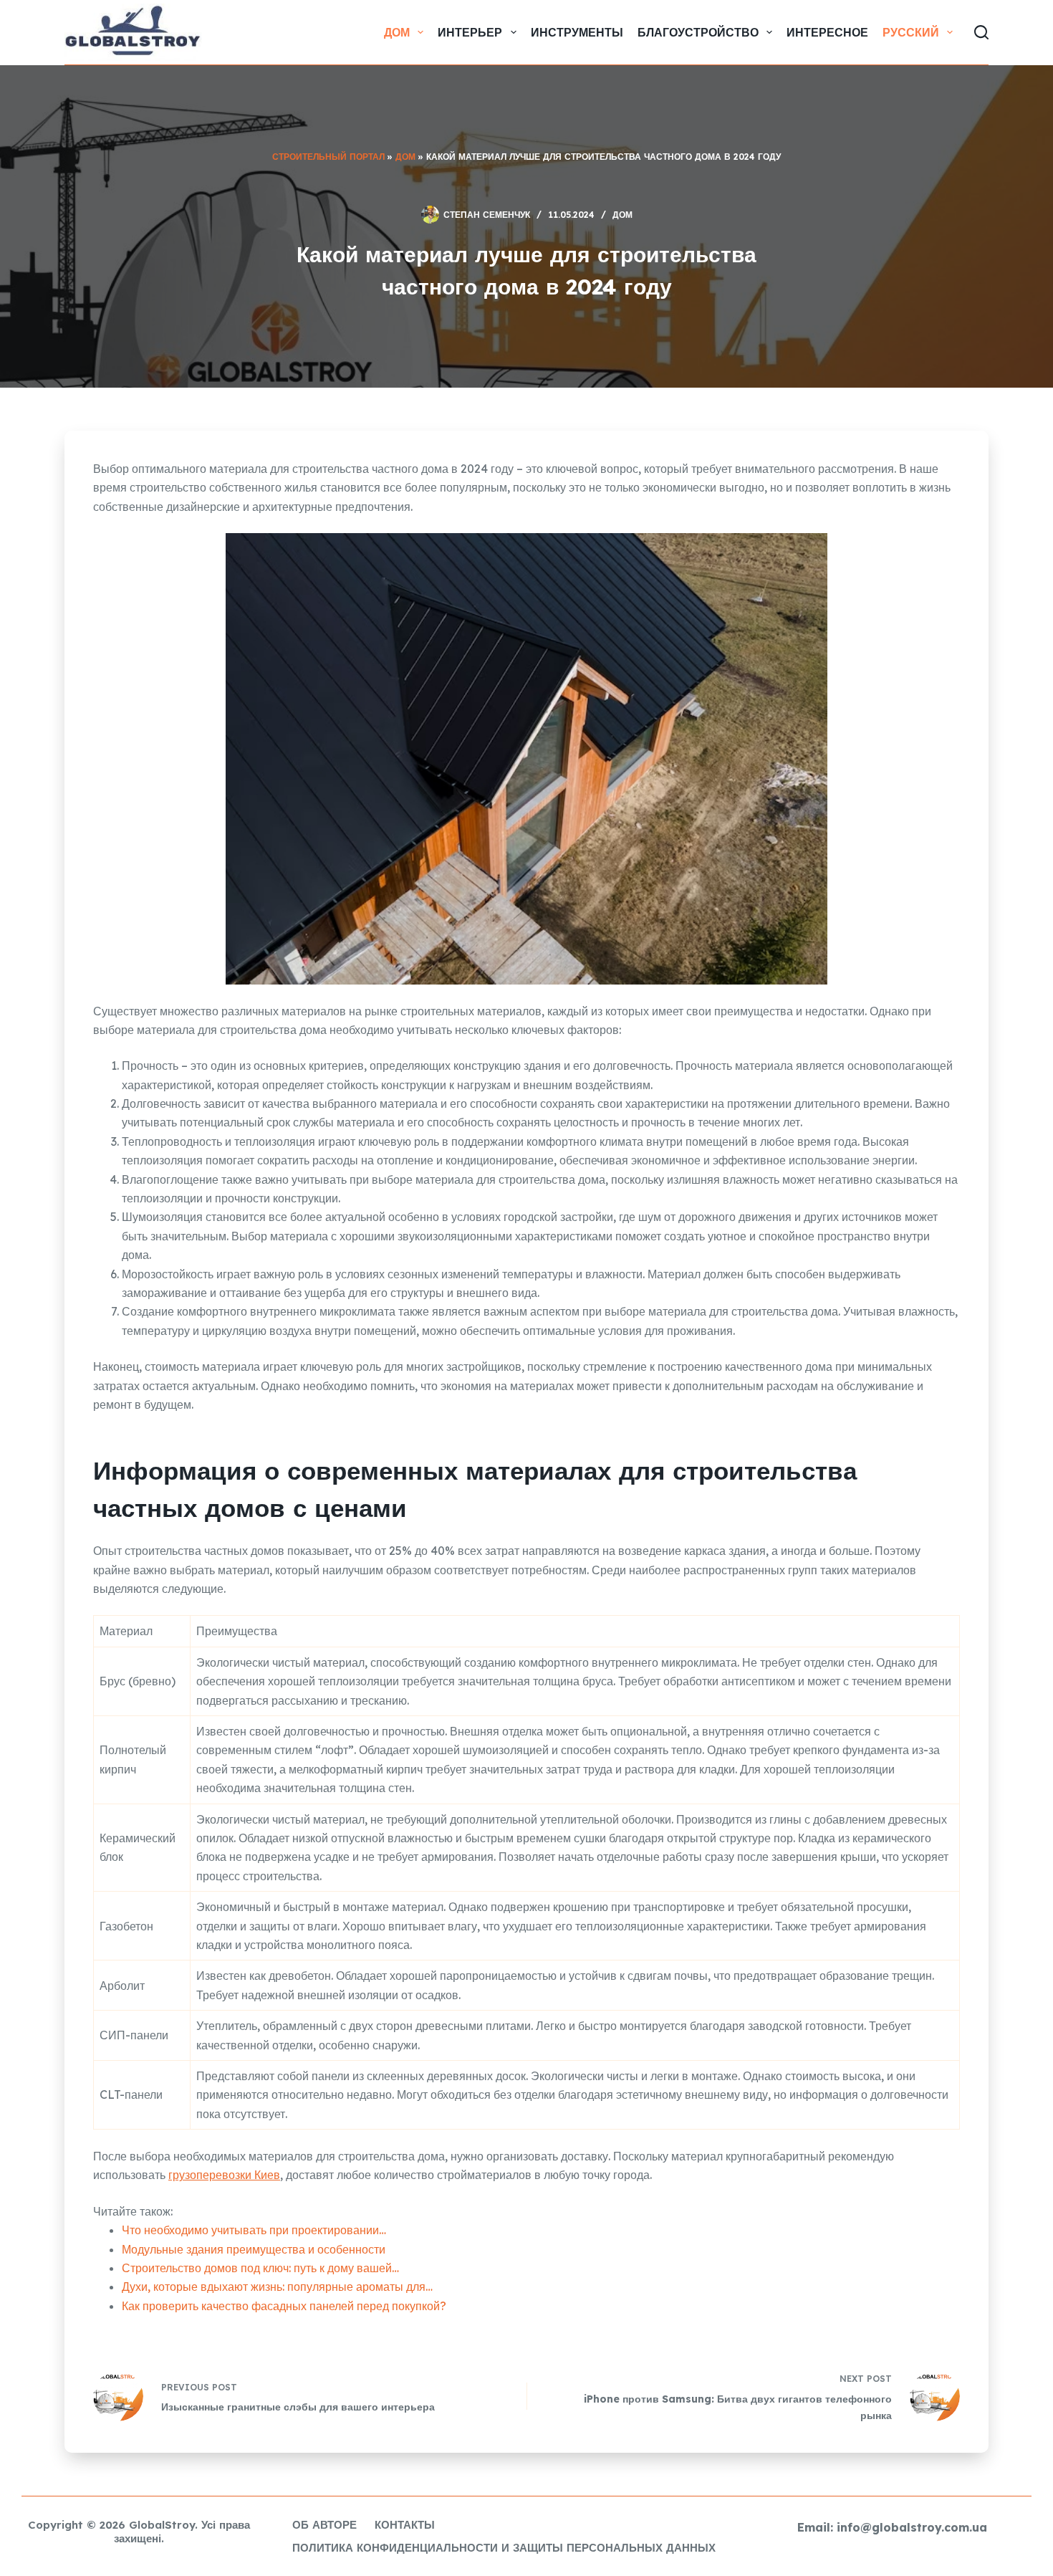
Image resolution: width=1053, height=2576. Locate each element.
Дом (397, 32)
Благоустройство (698, 32)
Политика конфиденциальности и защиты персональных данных (504, 2548)
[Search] (981, 32)
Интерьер (470, 32)
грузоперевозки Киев (224, 2175)
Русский (911, 32)
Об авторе (324, 2525)
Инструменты (577, 32)
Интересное (827, 32)
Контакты (405, 2525)
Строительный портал (328, 157)
